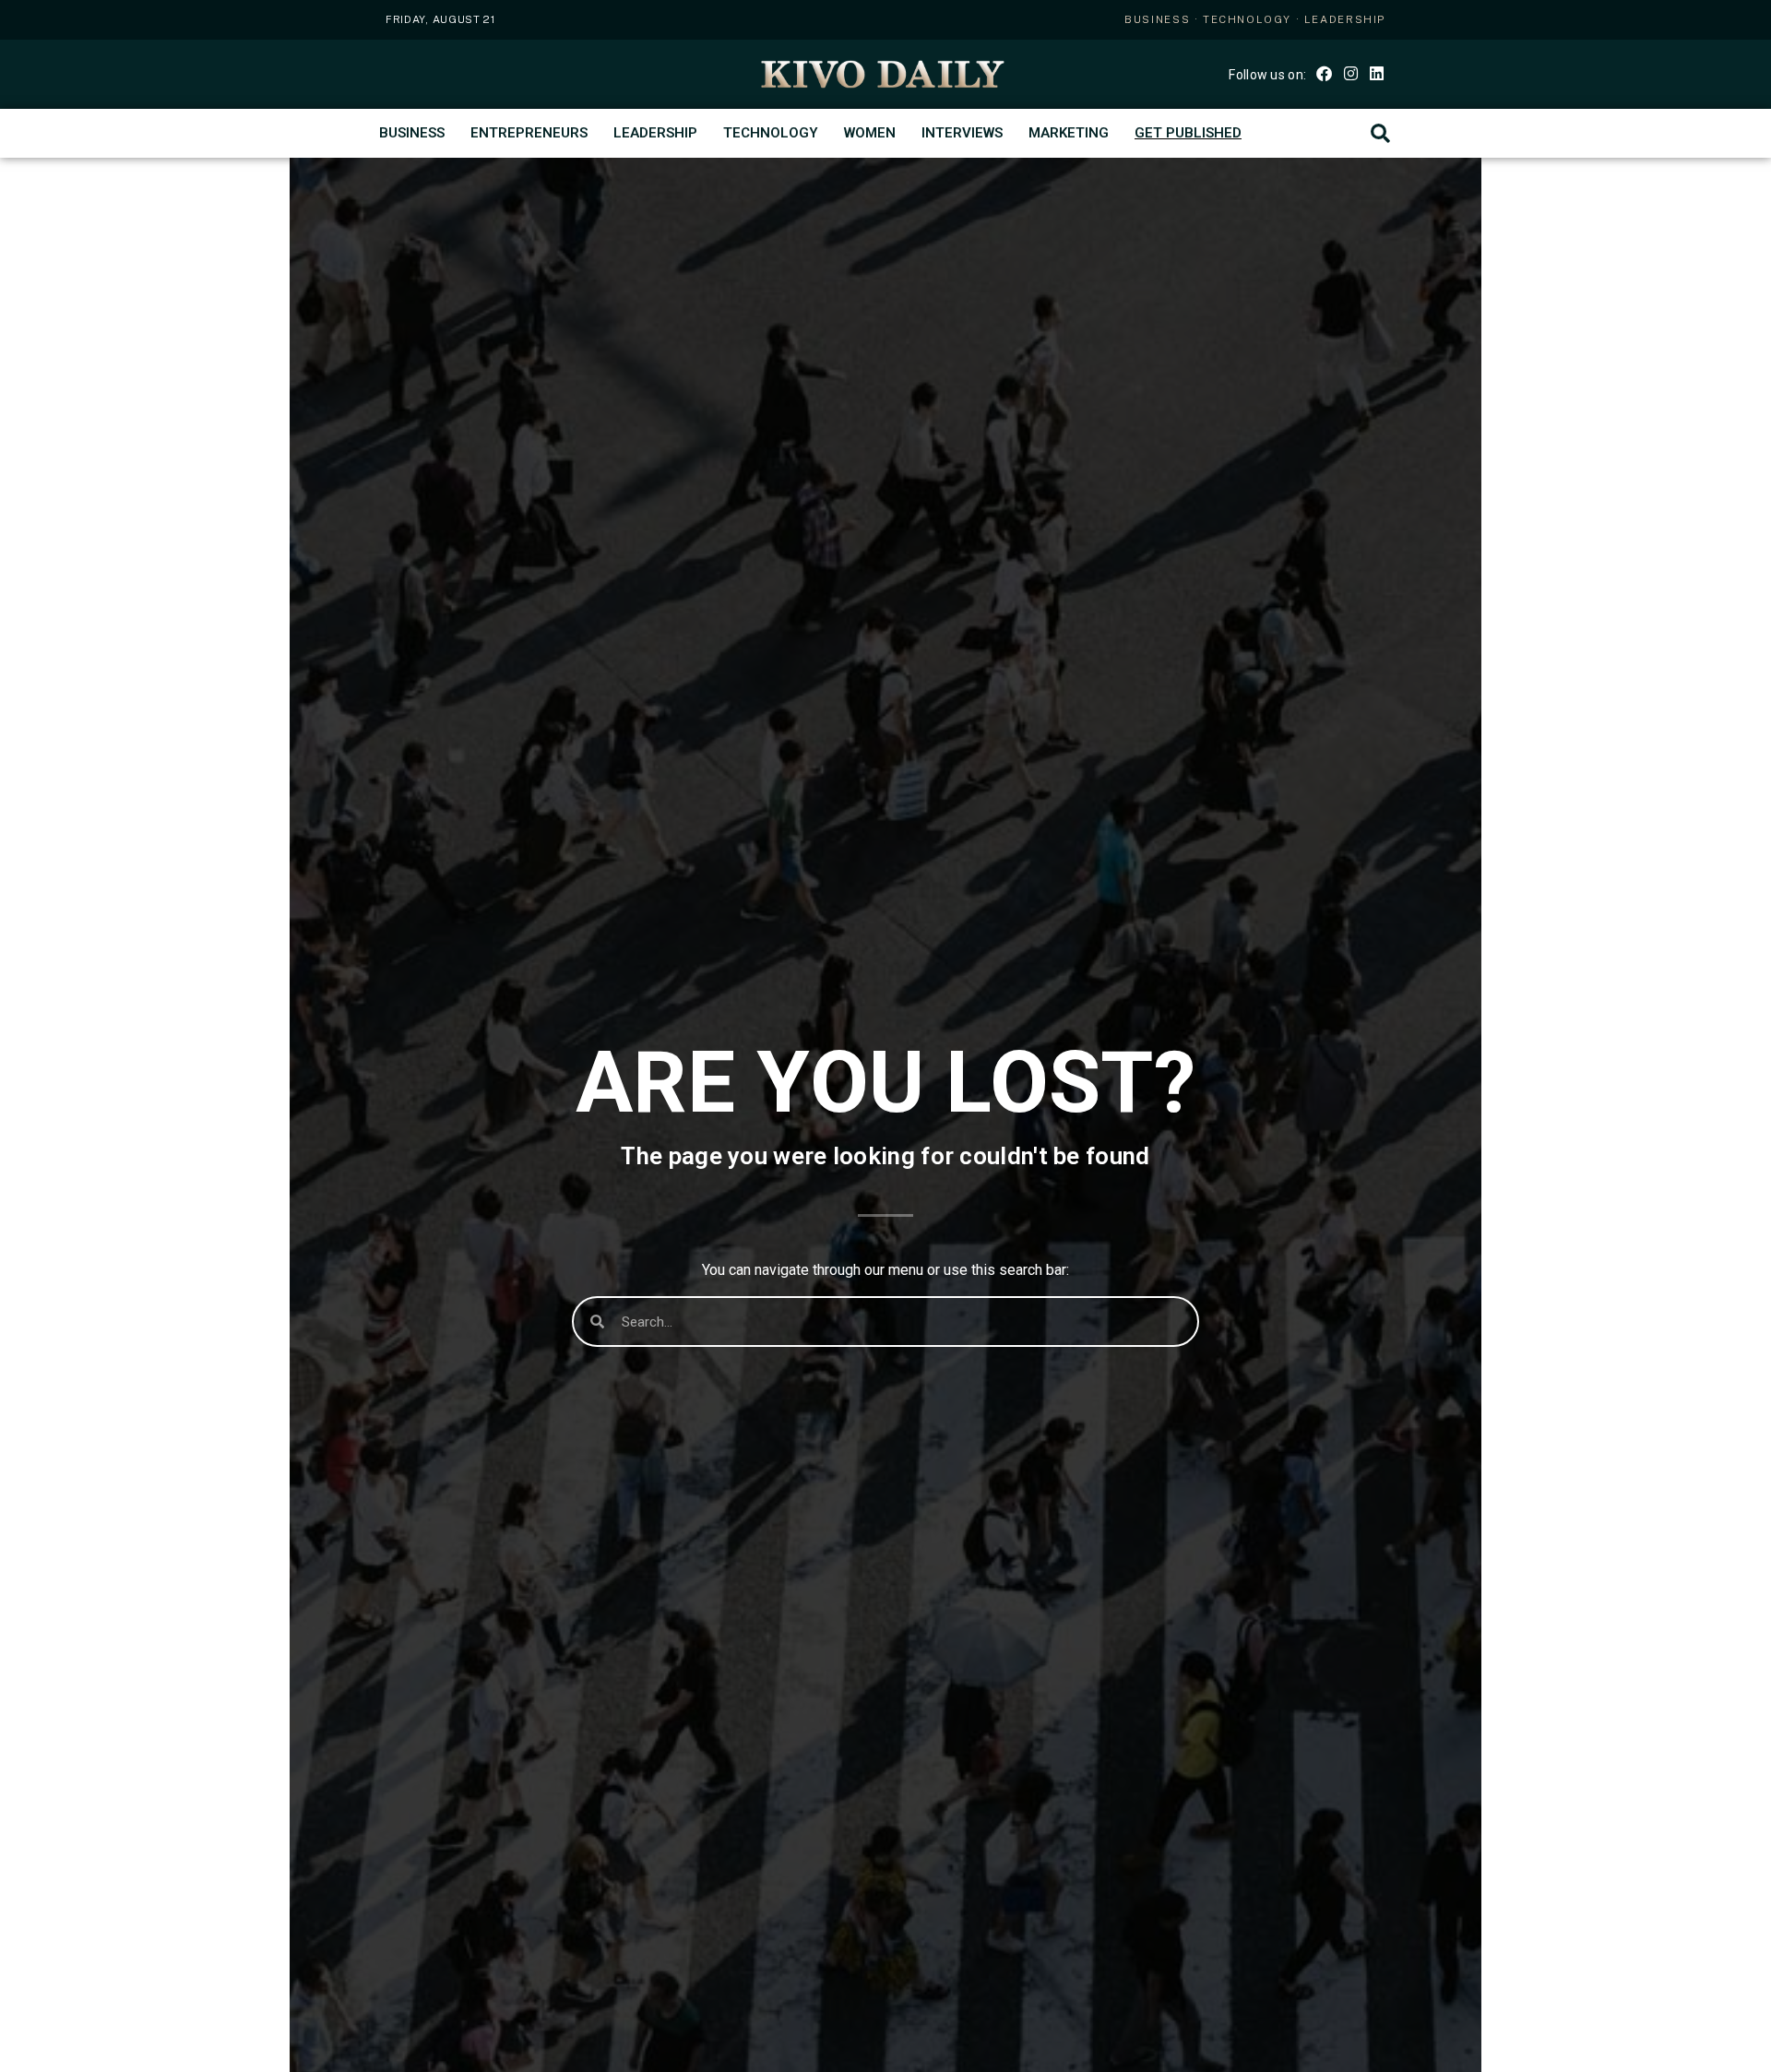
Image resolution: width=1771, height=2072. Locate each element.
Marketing (1069, 133)
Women (870, 133)
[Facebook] (1324, 72)
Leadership (655, 133)
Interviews (962, 133)
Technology (771, 133)
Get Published (1188, 133)
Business (412, 133)
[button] (1380, 133)
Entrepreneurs (529, 133)
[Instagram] (1350, 72)
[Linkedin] (1377, 72)
